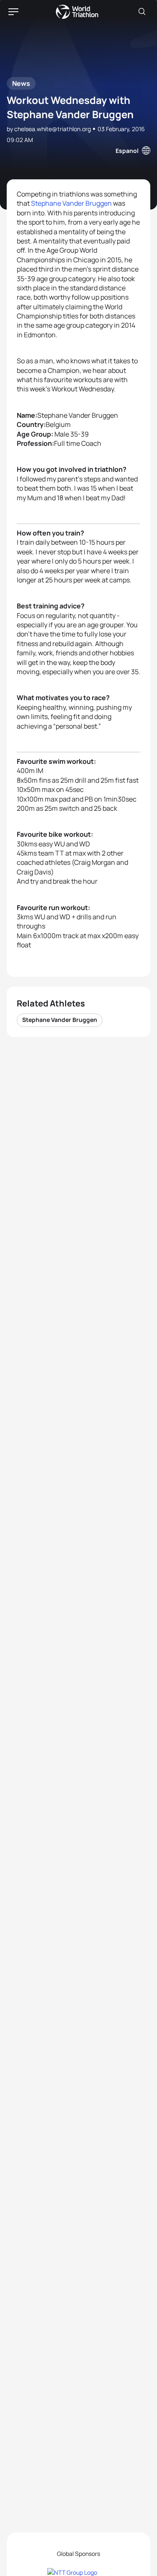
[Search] (142, 12)
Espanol (127, 151)
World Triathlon (77, 12)
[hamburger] (13, 12)
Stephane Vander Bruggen (71, 203)
